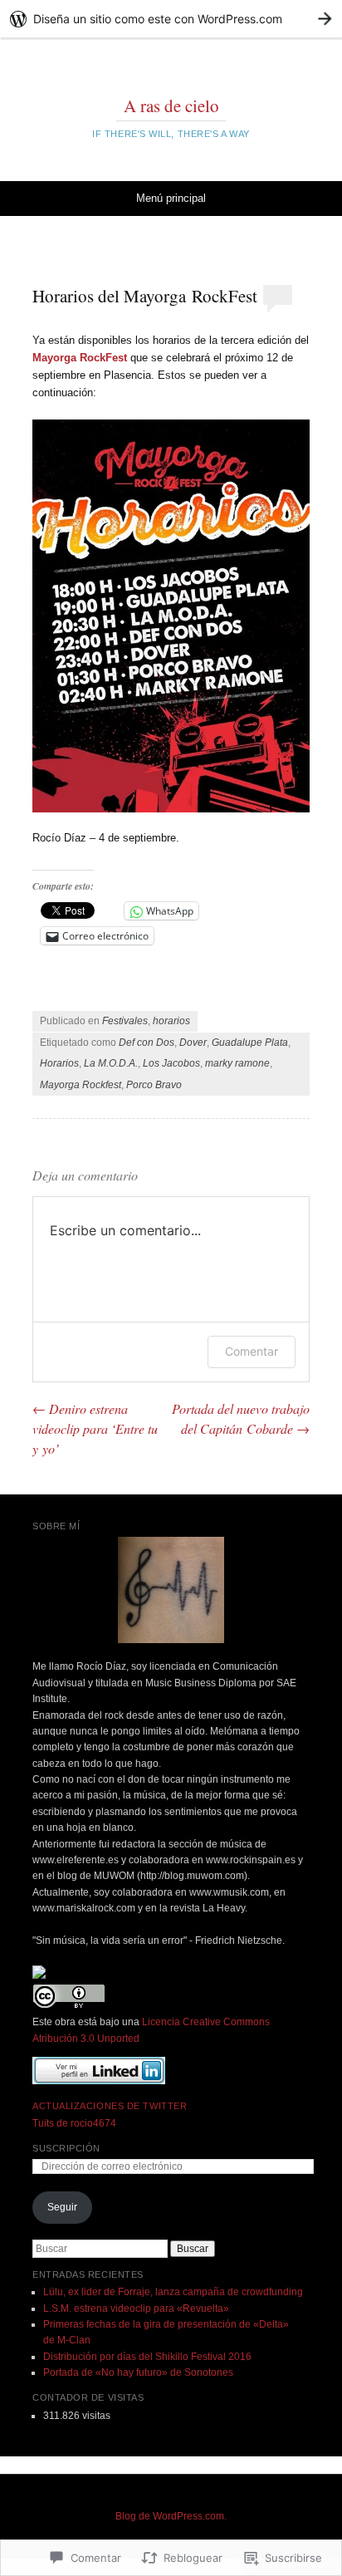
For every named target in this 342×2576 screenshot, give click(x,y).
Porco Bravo (154, 1085)
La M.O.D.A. (111, 1063)
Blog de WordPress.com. (171, 2516)
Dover (193, 1043)
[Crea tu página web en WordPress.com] (171, 19)
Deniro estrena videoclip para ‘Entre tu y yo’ (95, 1428)
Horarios (59, 1063)
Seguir (62, 2207)
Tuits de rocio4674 (74, 2123)
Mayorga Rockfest (81, 1085)
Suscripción (66, 2148)
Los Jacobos (171, 1063)
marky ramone (237, 1063)
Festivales (125, 1021)
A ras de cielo (171, 105)
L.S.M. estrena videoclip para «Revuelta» (136, 2309)
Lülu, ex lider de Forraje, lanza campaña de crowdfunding (173, 2292)
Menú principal (171, 198)
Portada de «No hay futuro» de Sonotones (138, 2372)
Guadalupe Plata (250, 1043)
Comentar (252, 1351)
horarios (171, 1021)
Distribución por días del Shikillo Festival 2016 (147, 2357)
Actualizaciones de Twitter (110, 2106)
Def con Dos (147, 1043)
